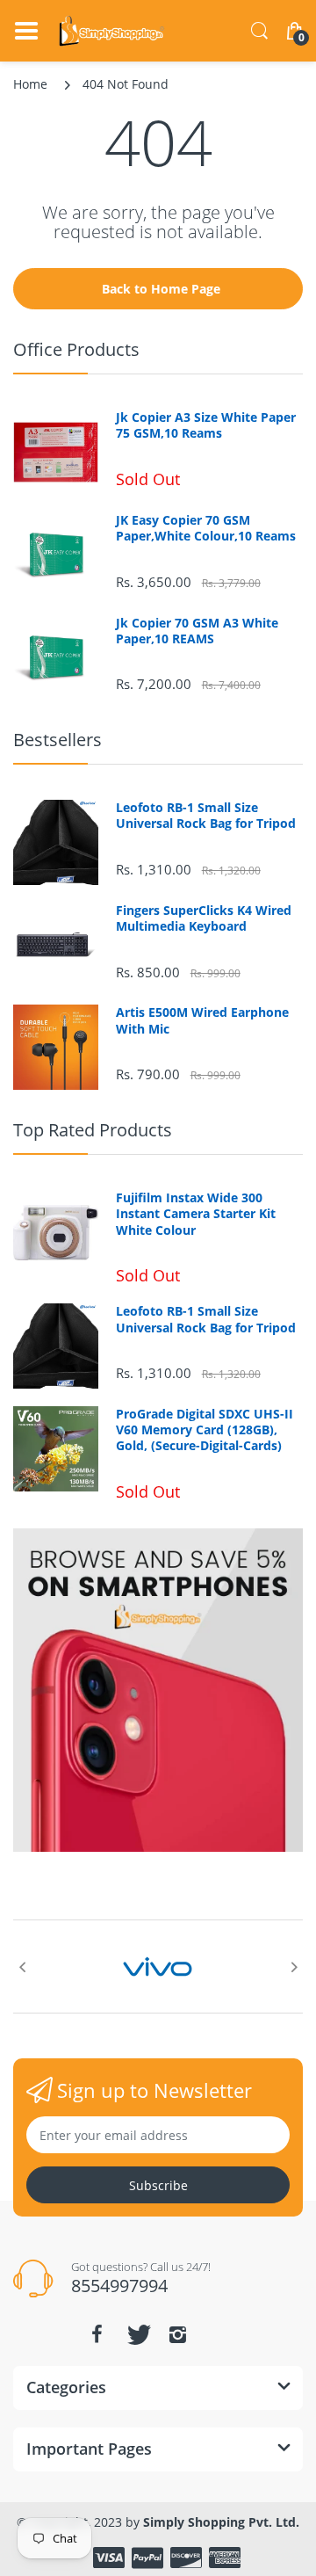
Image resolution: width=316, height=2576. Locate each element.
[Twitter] (137, 2334)
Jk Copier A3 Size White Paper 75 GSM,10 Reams (206, 425)
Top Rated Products (93, 1130)
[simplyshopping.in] (112, 31)
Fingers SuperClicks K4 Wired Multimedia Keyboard (204, 918)
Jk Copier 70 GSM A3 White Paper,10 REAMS (197, 631)
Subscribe (158, 2185)
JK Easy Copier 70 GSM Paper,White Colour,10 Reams (206, 528)
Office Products (76, 349)
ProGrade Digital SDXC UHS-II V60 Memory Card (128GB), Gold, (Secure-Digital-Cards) (205, 1430)
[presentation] (22, 1967)
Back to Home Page (161, 289)
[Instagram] (177, 2334)
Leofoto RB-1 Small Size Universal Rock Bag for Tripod (206, 816)
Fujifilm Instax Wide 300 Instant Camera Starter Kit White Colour (196, 1214)
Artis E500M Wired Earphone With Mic (202, 1020)
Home (30, 84)
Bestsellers (57, 740)
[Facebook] (97, 2334)
